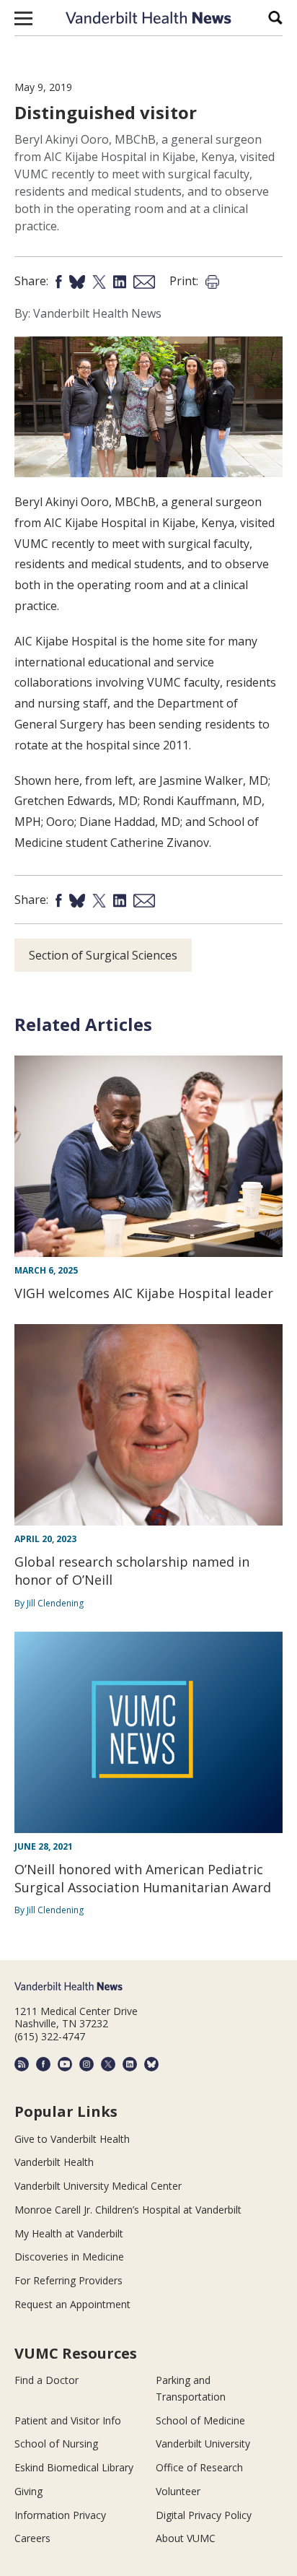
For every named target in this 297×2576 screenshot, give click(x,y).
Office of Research (199, 2467)
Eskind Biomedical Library (74, 2467)
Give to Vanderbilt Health (72, 2139)
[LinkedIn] (130, 2064)
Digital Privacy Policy (204, 2515)
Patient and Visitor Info (68, 2420)
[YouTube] (65, 2064)
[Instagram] (87, 2064)
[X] (108, 2064)
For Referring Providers (68, 2280)
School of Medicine (200, 2420)
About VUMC (186, 2538)
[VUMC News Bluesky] (151, 2064)
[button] (23, 18)
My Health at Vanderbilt (69, 2233)
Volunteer (178, 2491)
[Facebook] (43, 2064)
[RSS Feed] (22, 2064)
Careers (32, 2538)
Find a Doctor (46, 2380)
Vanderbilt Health (54, 2162)
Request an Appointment (72, 2304)
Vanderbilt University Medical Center (98, 2186)
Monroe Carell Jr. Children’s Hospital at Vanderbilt (128, 2210)
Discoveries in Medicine (69, 2257)
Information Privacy (60, 2515)
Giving (28, 2491)
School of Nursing (56, 2444)
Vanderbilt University (203, 2444)
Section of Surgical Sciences (103, 955)
